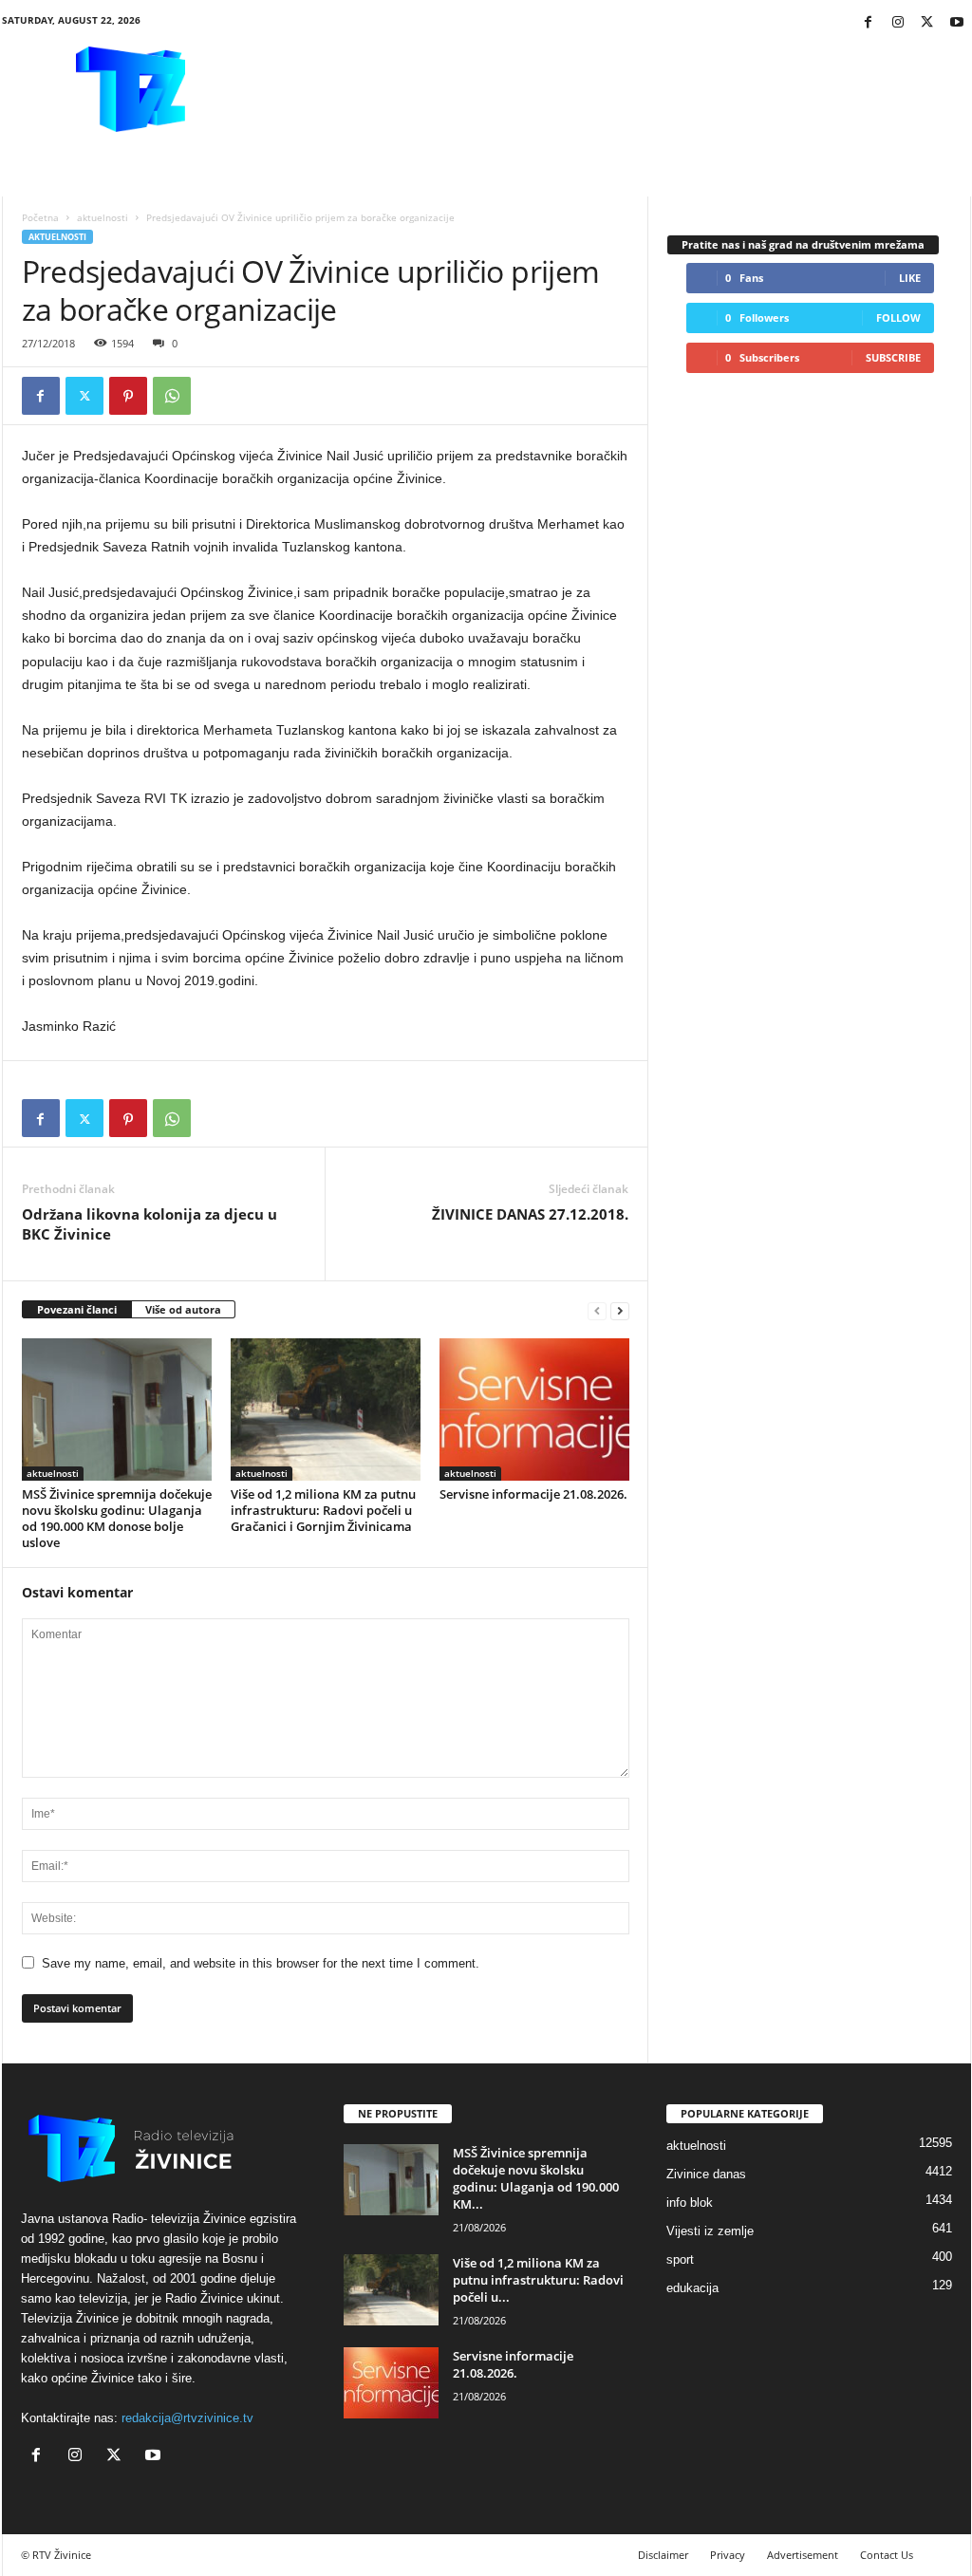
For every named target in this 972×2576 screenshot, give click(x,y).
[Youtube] (957, 23)
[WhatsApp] (172, 396)
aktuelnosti (103, 217)
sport (680, 2259)
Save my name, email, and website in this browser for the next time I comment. (261, 1963)
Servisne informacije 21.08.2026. (533, 1494)
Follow (898, 317)
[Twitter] (927, 23)
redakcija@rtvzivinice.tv (187, 2418)
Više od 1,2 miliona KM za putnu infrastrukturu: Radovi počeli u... (538, 2280)
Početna (40, 217)
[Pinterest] (128, 396)
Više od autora (183, 1309)
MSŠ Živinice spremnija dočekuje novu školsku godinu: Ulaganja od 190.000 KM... (536, 2178)
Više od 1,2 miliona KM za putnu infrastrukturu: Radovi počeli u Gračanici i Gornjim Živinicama (323, 1510)
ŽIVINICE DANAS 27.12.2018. (530, 1214)
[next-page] (620, 1310)
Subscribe (893, 357)
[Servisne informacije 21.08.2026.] (534, 1409)
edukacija (692, 2288)
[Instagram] (898, 23)
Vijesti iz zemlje (710, 2231)
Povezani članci (77, 1309)
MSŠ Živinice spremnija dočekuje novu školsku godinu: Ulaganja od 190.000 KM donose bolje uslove (117, 1518)
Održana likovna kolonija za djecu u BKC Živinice (150, 1224)
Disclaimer (663, 2555)
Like (910, 278)
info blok (690, 2203)
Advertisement (803, 2555)
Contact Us (887, 2555)
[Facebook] (869, 23)
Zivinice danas (706, 2174)
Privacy (728, 2555)
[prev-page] (597, 1310)
